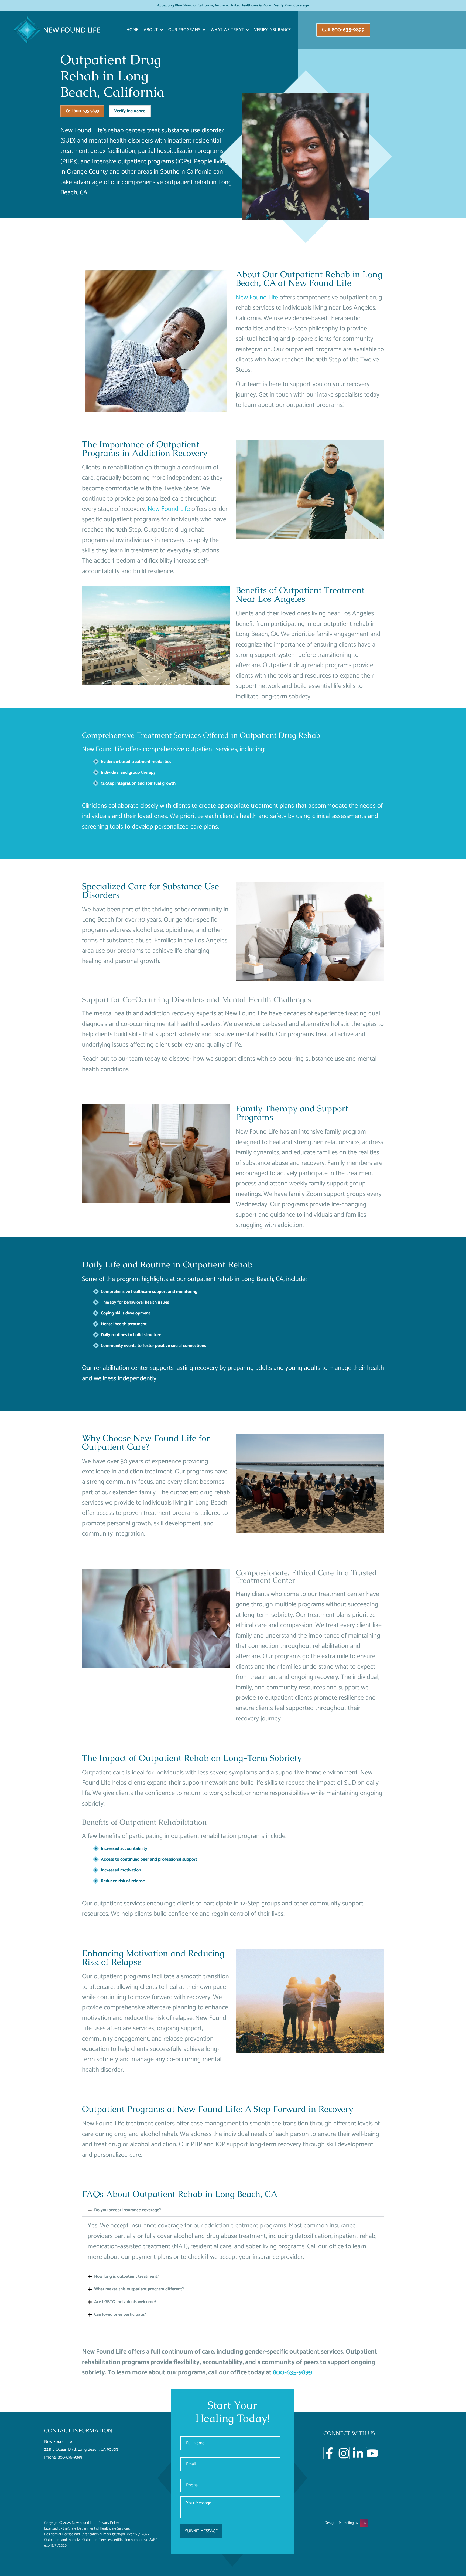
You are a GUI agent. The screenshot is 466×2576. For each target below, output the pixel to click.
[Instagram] (344, 2453)
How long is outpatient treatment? (127, 2276)
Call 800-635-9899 (82, 111)
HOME (132, 30)
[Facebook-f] (329, 2453)
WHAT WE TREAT (227, 30)
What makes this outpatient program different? (139, 2289)
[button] (233, 2210)
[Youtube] (372, 2453)
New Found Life (257, 298)
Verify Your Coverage (291, 6)
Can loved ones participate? (120, 2315)
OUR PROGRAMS (184, 30)
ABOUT (151, 30)
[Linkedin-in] (358, 2453)
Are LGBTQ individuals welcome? (125, 2302)
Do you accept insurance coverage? (128, 2210)
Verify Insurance (273, 30)
